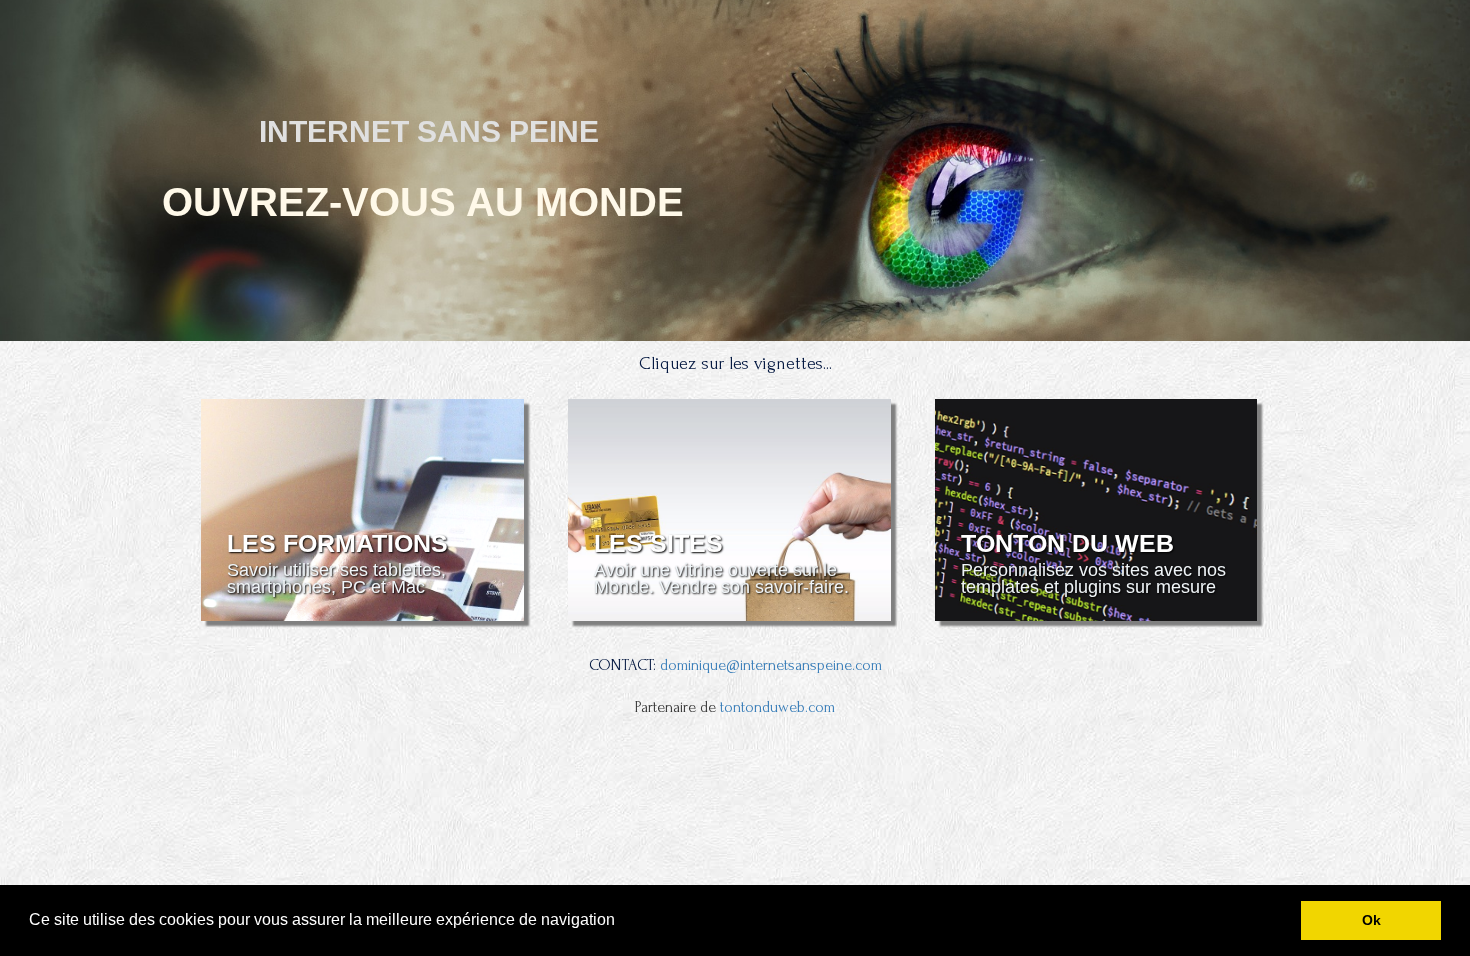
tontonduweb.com (777, 707)
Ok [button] (1371, 920)
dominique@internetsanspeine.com (771, 665)
